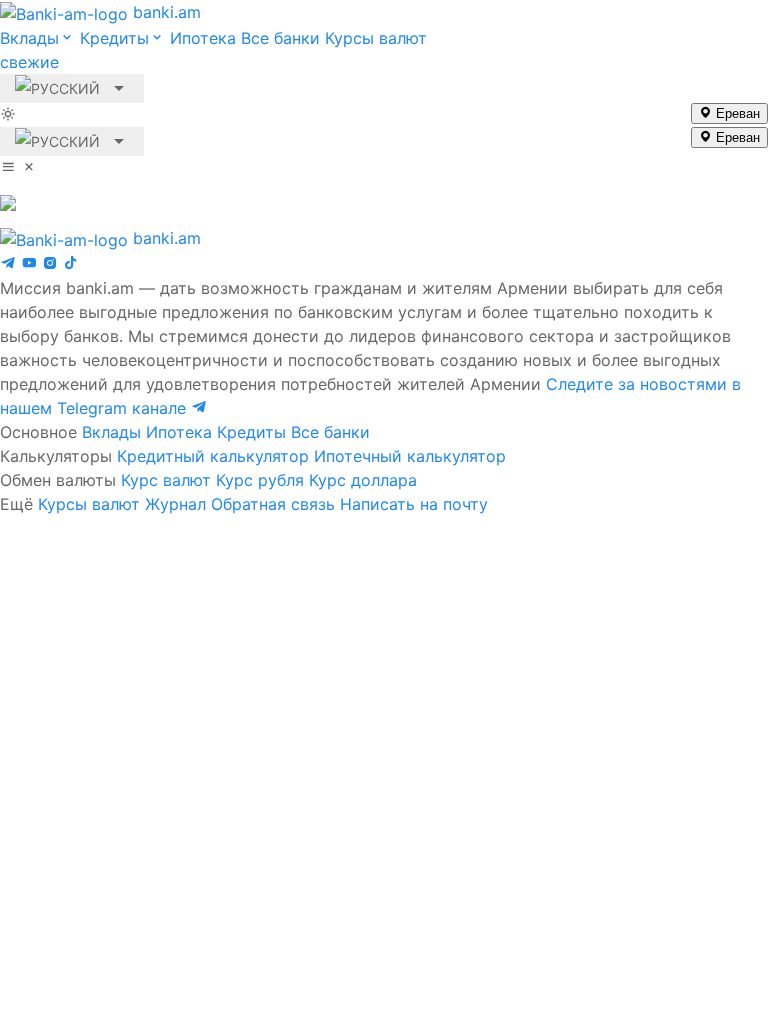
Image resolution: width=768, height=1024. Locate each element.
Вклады (111, 432)
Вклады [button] (29, 38)
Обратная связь (273, 504)
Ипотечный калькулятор (410, 456)
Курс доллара (363, 480)
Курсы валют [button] (213, 50)
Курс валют (166, 480)
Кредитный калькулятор (213, 456)
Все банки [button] (280, 38)
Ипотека (179, 432)
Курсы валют (89, 504)
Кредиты (251, 432)
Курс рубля (260, 480)
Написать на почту (414, 504)
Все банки (330, 432)
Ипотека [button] (203, 38)
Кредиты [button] (114, 38)
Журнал (175, 504)
